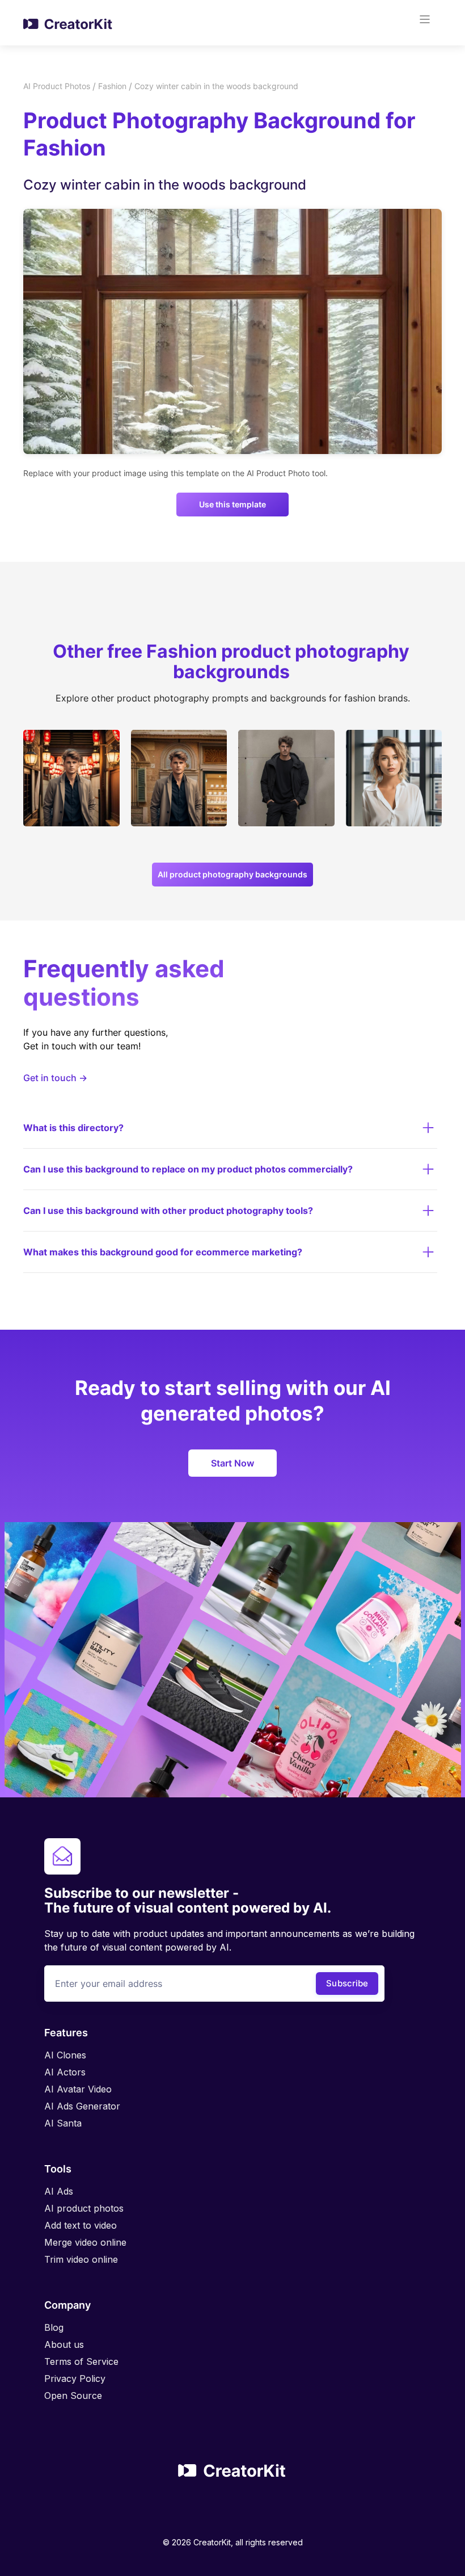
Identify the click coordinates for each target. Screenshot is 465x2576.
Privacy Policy (75, 2379)
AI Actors (65, 2072)
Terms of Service (81, 2361)
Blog (54, 2327)
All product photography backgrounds (232, 874)
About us (64, 2344)
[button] (428, 23)
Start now (232, 1463)
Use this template (232, 504)
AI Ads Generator (82, 2106)
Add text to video (81, 2225)
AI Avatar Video (78, 2089)
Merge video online (85, 2242)
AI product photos (84, 2208)
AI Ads (59, 2191)
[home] (68, 23)
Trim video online (81, 2259)
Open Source (73, 2396)
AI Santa (63, 2123)
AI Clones (65, 2055)
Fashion (112, 86)
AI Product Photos (57, 86)
